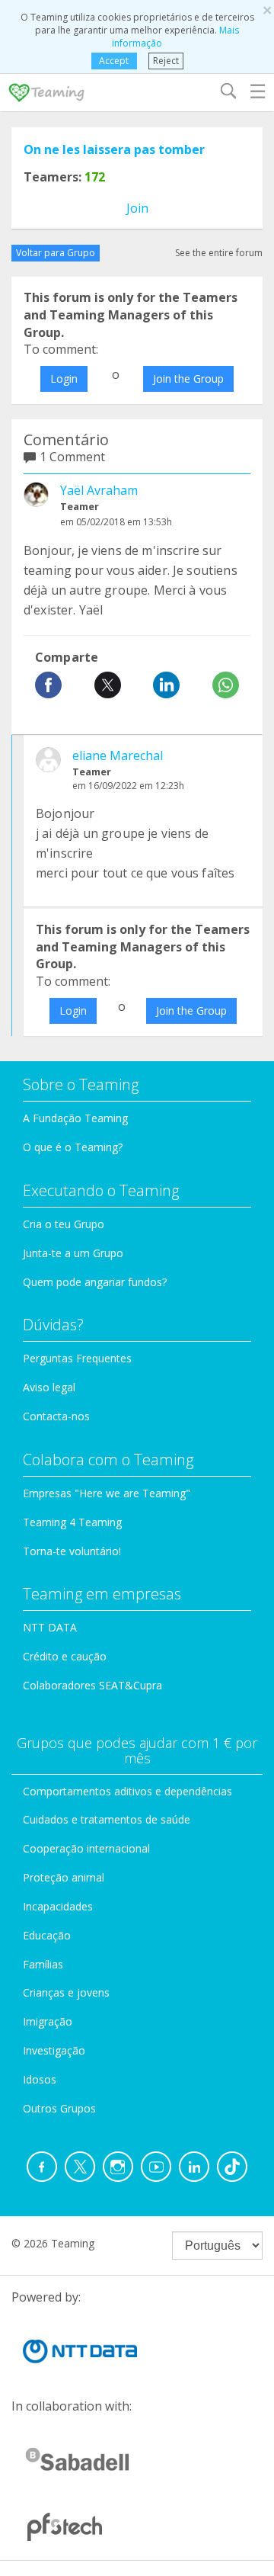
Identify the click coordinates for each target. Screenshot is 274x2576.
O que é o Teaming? (73, 1147)
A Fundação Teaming (75, 1118)
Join (137, 208)
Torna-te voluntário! (72, 1551)
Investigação (54, 2050)
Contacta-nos (56, 1416)
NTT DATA (50, 1627)
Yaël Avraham (99, 490)
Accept (114, 61)
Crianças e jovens (66, 1992)
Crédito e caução (65, 1656)
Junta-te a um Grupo (73, 1253)
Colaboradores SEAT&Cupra (92, 1685)
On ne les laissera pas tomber (114, 149)
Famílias (43, 1964)
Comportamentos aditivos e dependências (127, 1791)
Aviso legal (49, 1387)
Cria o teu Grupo (64, 1224)
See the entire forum (219, 253)
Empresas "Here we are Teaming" (107, 1493)
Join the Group (188, 379)
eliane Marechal (118, 755)
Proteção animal (64, 1877)
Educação (47, 1935)
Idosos (40, 2079)
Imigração (48, 2021)
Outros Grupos (59, 2108)
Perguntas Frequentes (77, 1358)
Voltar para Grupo (56, 253)
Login (64, 379)
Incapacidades (58, 1906)
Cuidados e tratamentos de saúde (107, 1819)
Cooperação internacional (86, 1848)
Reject (166, 61)
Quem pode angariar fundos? (95, 1282)
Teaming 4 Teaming (72, 1522)
